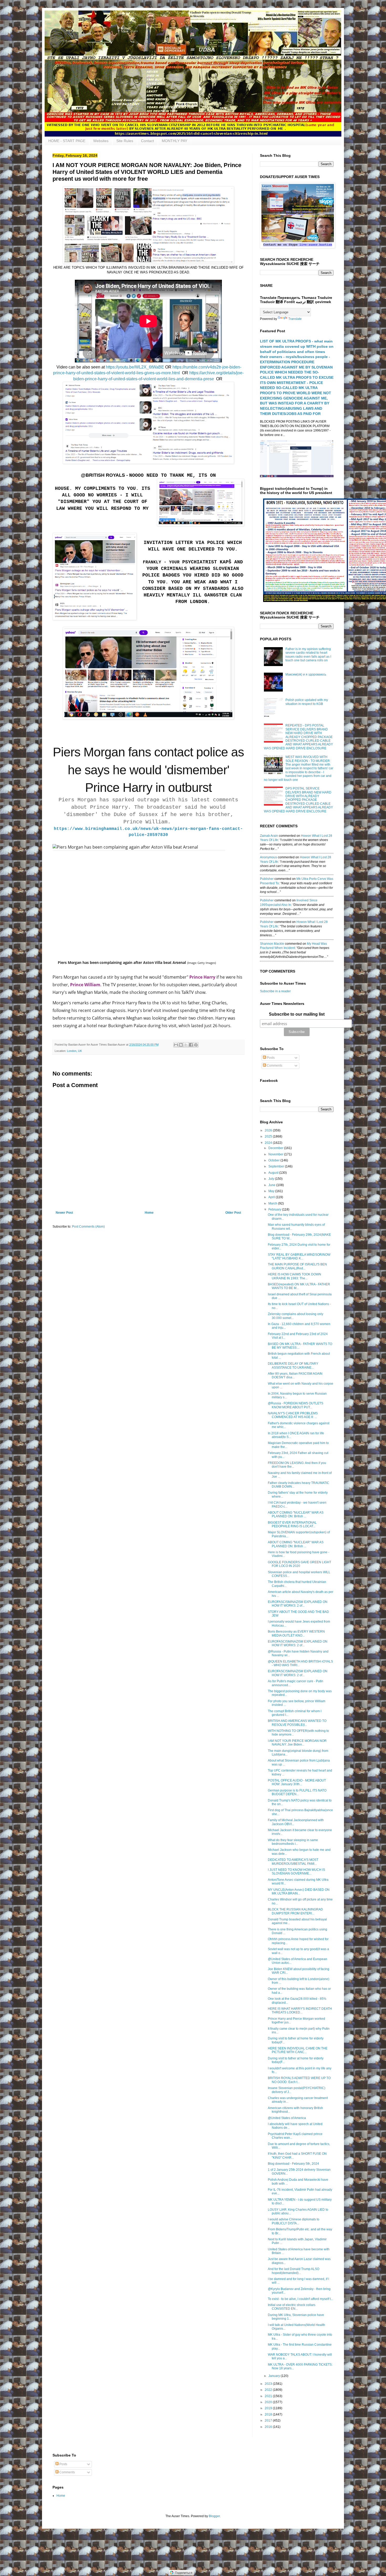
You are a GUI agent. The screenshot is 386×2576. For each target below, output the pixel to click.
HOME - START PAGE (67, 141)
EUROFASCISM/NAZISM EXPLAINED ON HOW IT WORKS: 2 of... (298, 1604)
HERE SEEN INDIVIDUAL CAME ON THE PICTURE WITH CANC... (298, 2050)
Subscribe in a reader (275, 991)
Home (149, 1213)
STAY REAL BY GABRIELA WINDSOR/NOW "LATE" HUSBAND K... (299, 1256)
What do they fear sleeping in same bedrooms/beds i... (293, 1842)
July (272, 1179)
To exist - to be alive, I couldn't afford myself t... (300, 2299)
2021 (269, 2396)
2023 (269, 2384)
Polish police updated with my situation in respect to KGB (307, 702)
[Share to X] (186, 1045)
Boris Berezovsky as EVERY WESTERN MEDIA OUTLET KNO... (296, 1633)
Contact (147, 141)
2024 (269, 1143)
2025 (269, 1136)
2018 (269, 2414)
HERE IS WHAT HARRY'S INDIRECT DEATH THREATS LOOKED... (300, 2011)
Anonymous (268, 857)
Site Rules (125, 141)
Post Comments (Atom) (88, 1227)
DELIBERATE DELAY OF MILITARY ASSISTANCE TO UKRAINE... (293, 1365)
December (276, 1148)
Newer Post (64, 1213)
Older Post (233, 1213)
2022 (269, 2390)
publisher (267, 879)
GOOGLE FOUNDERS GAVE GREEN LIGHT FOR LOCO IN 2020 (299, 1564)
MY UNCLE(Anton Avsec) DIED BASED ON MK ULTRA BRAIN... (299, 1892)
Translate (295, 319)
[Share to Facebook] (191, 1045)
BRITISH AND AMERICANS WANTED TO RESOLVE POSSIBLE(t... (297, 1723)
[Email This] (176, 1045)
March (273, 1203)
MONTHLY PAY (174, 141)
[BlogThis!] (181, 1045)
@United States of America (287, 2118)
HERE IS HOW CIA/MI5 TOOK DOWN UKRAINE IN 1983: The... (294, 1276)
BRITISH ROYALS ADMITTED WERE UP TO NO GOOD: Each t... (299, 2080)
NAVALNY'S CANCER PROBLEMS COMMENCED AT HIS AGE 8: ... (293, 1415)
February (275, 1209)
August (274, 1173)
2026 (269, 1130)
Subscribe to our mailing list (297, 1014)
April (272, 1197)
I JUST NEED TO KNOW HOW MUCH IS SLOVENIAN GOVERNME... (296, 1872)
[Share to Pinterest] (196, 1045)
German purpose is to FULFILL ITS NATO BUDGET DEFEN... (297, 1792)
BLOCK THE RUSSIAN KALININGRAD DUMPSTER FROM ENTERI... (295, 1911)
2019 (269, 2408)
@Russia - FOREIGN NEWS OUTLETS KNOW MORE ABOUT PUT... (296, 1405)
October (274, 1160)
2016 (269, 2427)
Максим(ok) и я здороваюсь (306, 674)
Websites (101, 141)
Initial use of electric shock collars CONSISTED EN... (292, 2307)
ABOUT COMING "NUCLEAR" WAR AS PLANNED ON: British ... (296, 1514)
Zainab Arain (269, 836)
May (272, 1191)
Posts (270, 1058)
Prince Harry (202, 977)
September (277, 1166)
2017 (269, 2421)
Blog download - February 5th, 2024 (293, 2164)
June (272, 1185)
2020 (269, 2402)
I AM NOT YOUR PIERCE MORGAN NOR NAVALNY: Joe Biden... (297, 1743)
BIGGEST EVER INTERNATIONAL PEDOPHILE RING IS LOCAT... (292, 1524)
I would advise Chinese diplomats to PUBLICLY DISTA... (294, 2221)
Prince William (85, 985)
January (275, 2376)
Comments (274, 1066)
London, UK (74, 1051)
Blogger (214, 2516)
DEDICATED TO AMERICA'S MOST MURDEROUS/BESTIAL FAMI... (293, 1862)
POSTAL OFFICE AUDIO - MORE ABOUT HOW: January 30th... (297, 1782)
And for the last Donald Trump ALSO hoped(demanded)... (294, 2271)
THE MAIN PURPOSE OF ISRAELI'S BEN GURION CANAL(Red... (297, 1266)
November (276, 1154)
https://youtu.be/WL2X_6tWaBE (135, 367)
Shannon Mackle (272, 944)
